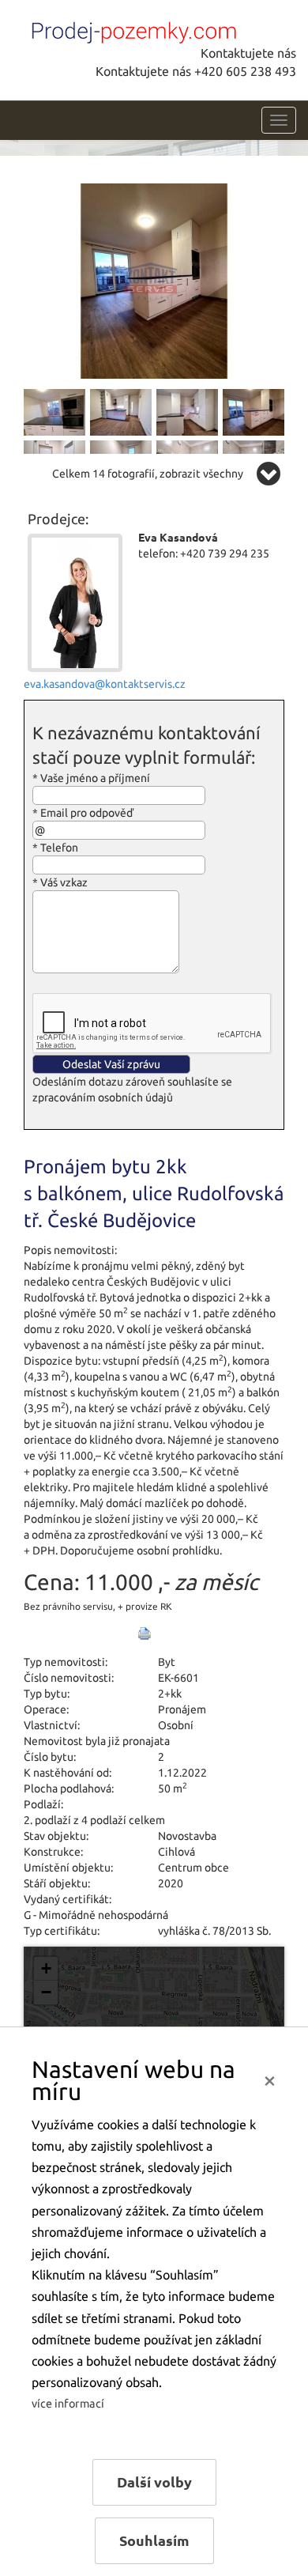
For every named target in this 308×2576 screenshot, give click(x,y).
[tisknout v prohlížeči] (145, 1634)
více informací (68, 2404)
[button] (46, 1969)
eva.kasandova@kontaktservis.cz (105, 684)
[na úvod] (130, 29)
